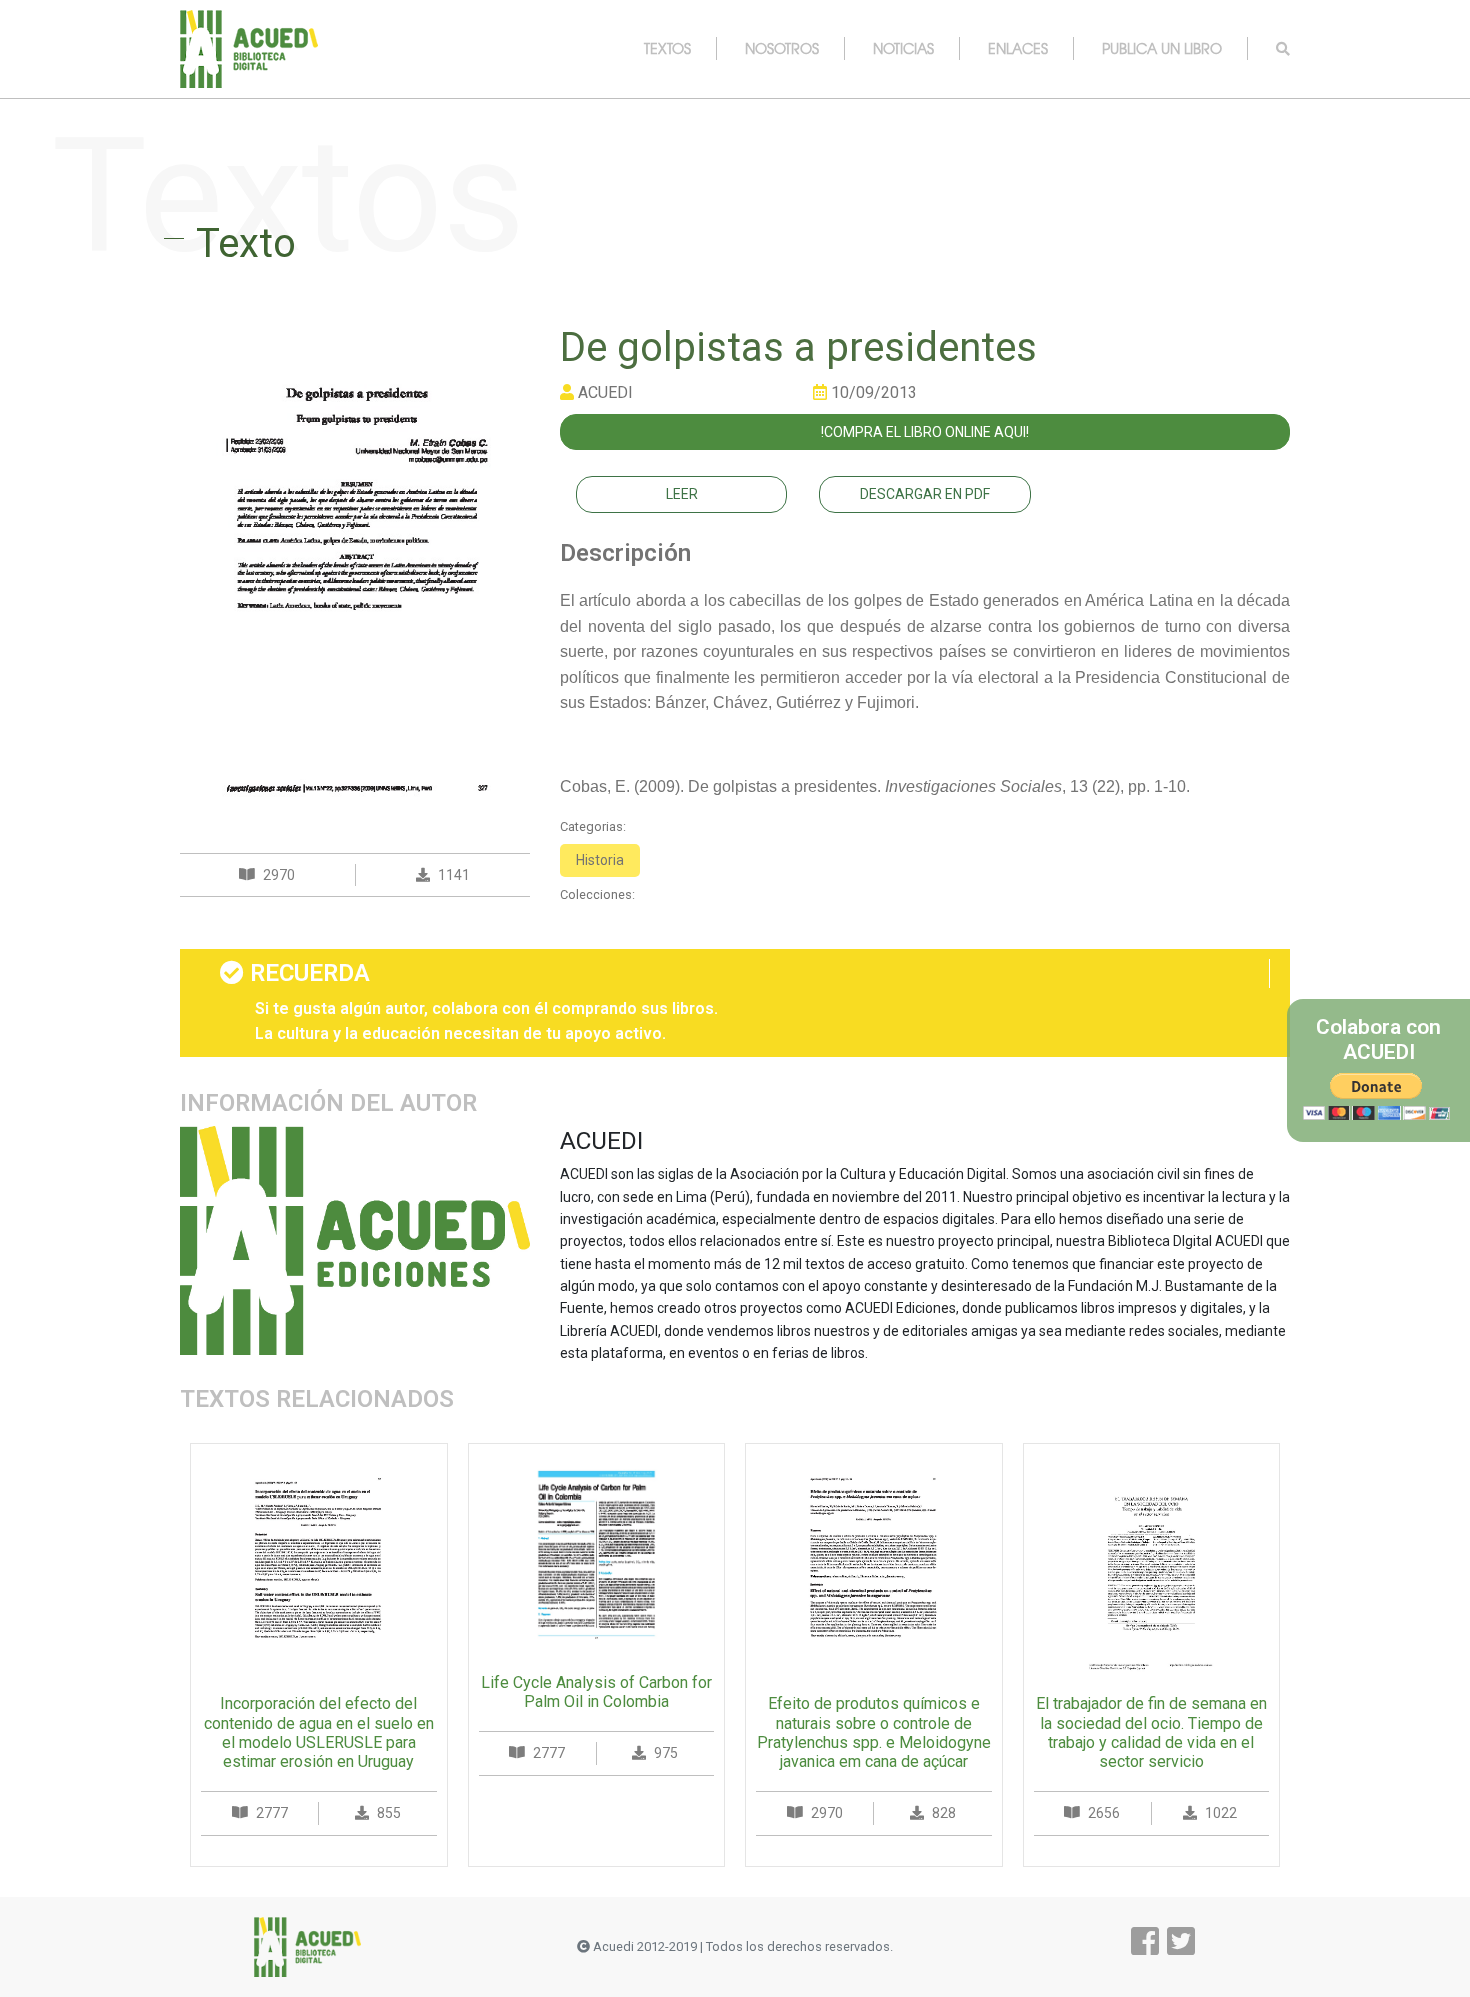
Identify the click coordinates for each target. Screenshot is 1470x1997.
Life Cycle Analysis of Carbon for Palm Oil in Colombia (596, 1692)
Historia (600, 860)
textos (667, 48)
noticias (903, 48)
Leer (682, 494)
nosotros (782, 48)
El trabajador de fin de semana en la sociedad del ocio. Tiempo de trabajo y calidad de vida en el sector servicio (1151, 1732)
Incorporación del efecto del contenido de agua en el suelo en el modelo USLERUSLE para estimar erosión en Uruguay (319, 1732)
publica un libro (1162, 48)
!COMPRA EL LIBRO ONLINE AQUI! (925, 432)
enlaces (1018, 48)
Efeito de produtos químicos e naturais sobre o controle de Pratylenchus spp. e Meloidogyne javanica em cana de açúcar (874, 1732)
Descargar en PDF (925, 494)
